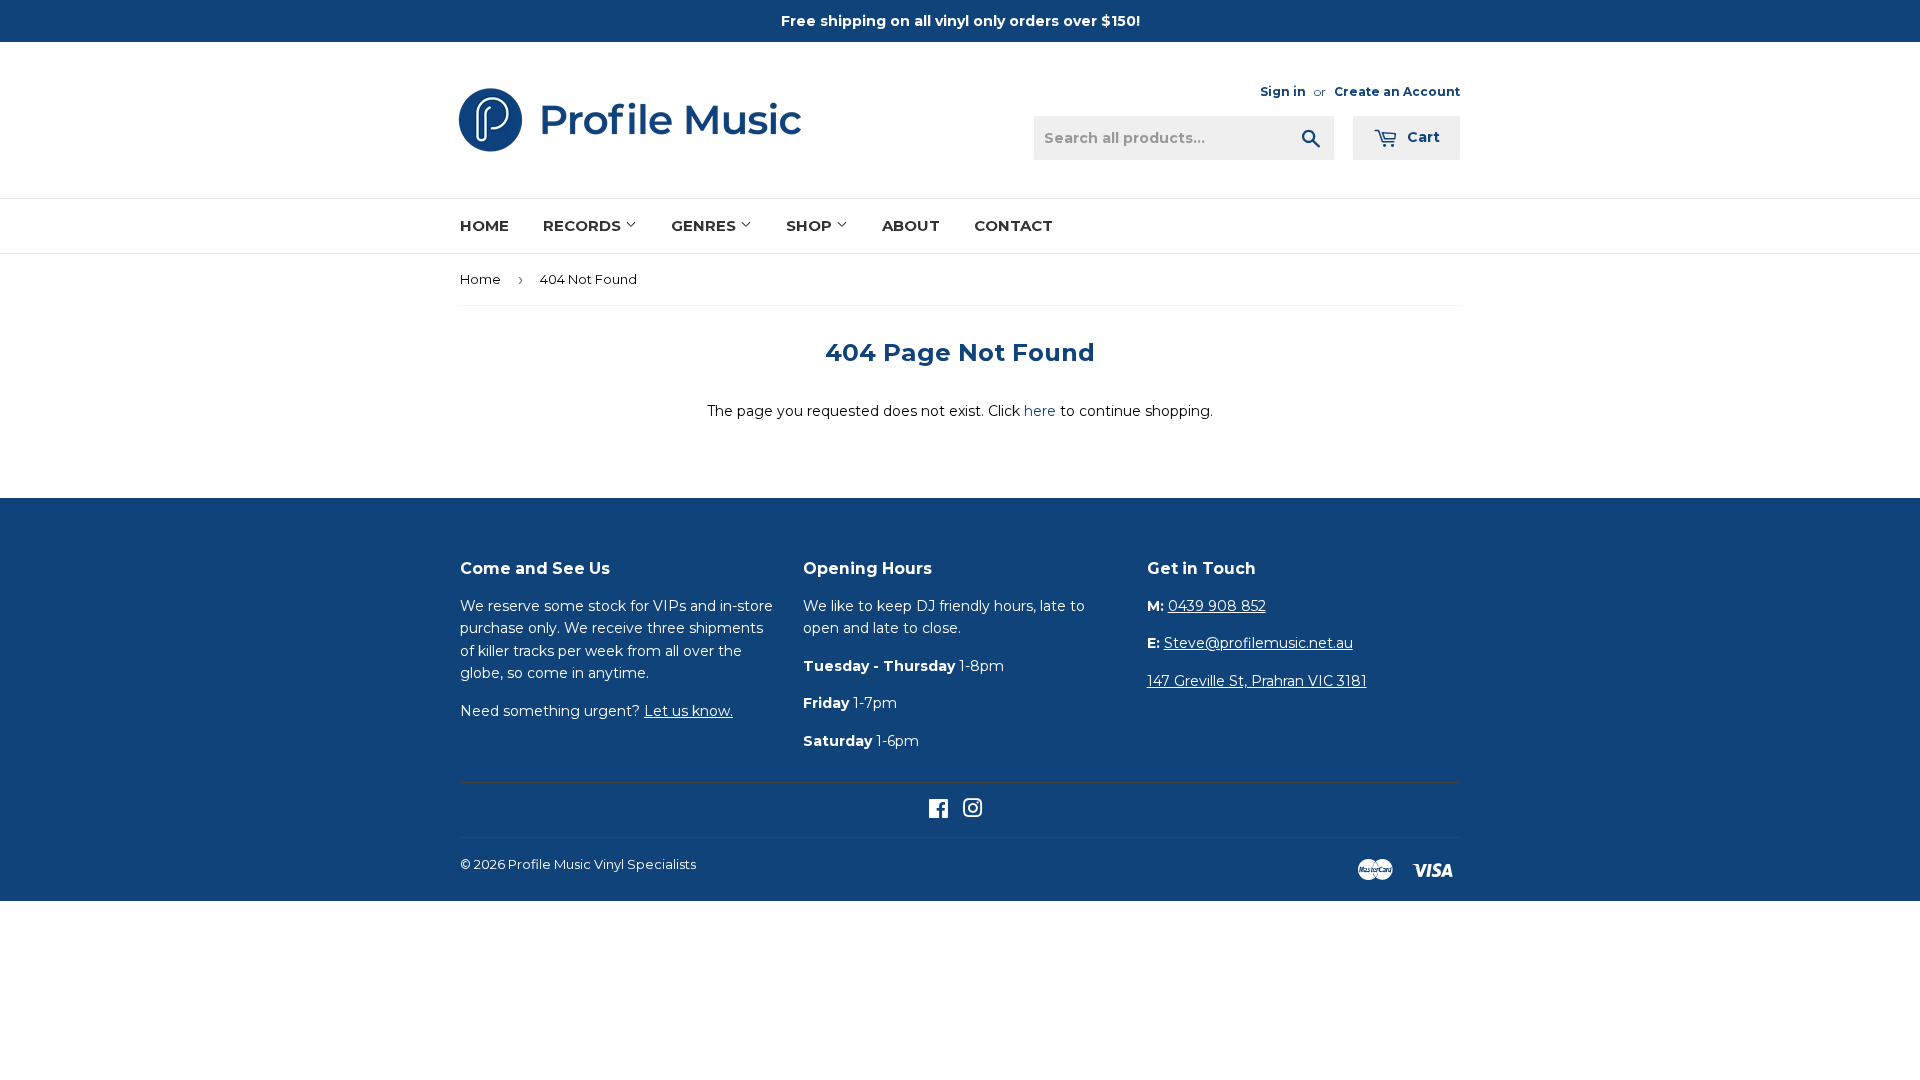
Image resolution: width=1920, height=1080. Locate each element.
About (911, 225)
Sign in (1283, 91)
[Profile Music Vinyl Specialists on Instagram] (973, 811)
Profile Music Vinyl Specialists (602, 864)
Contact (1013, 225)
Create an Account (1397, 91)
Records (584, 225)
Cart (1421, 137)
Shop (811, 225)
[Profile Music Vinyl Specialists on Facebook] (938, 811)
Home (484, 225)
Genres (705, 225)
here (1040, 411)
